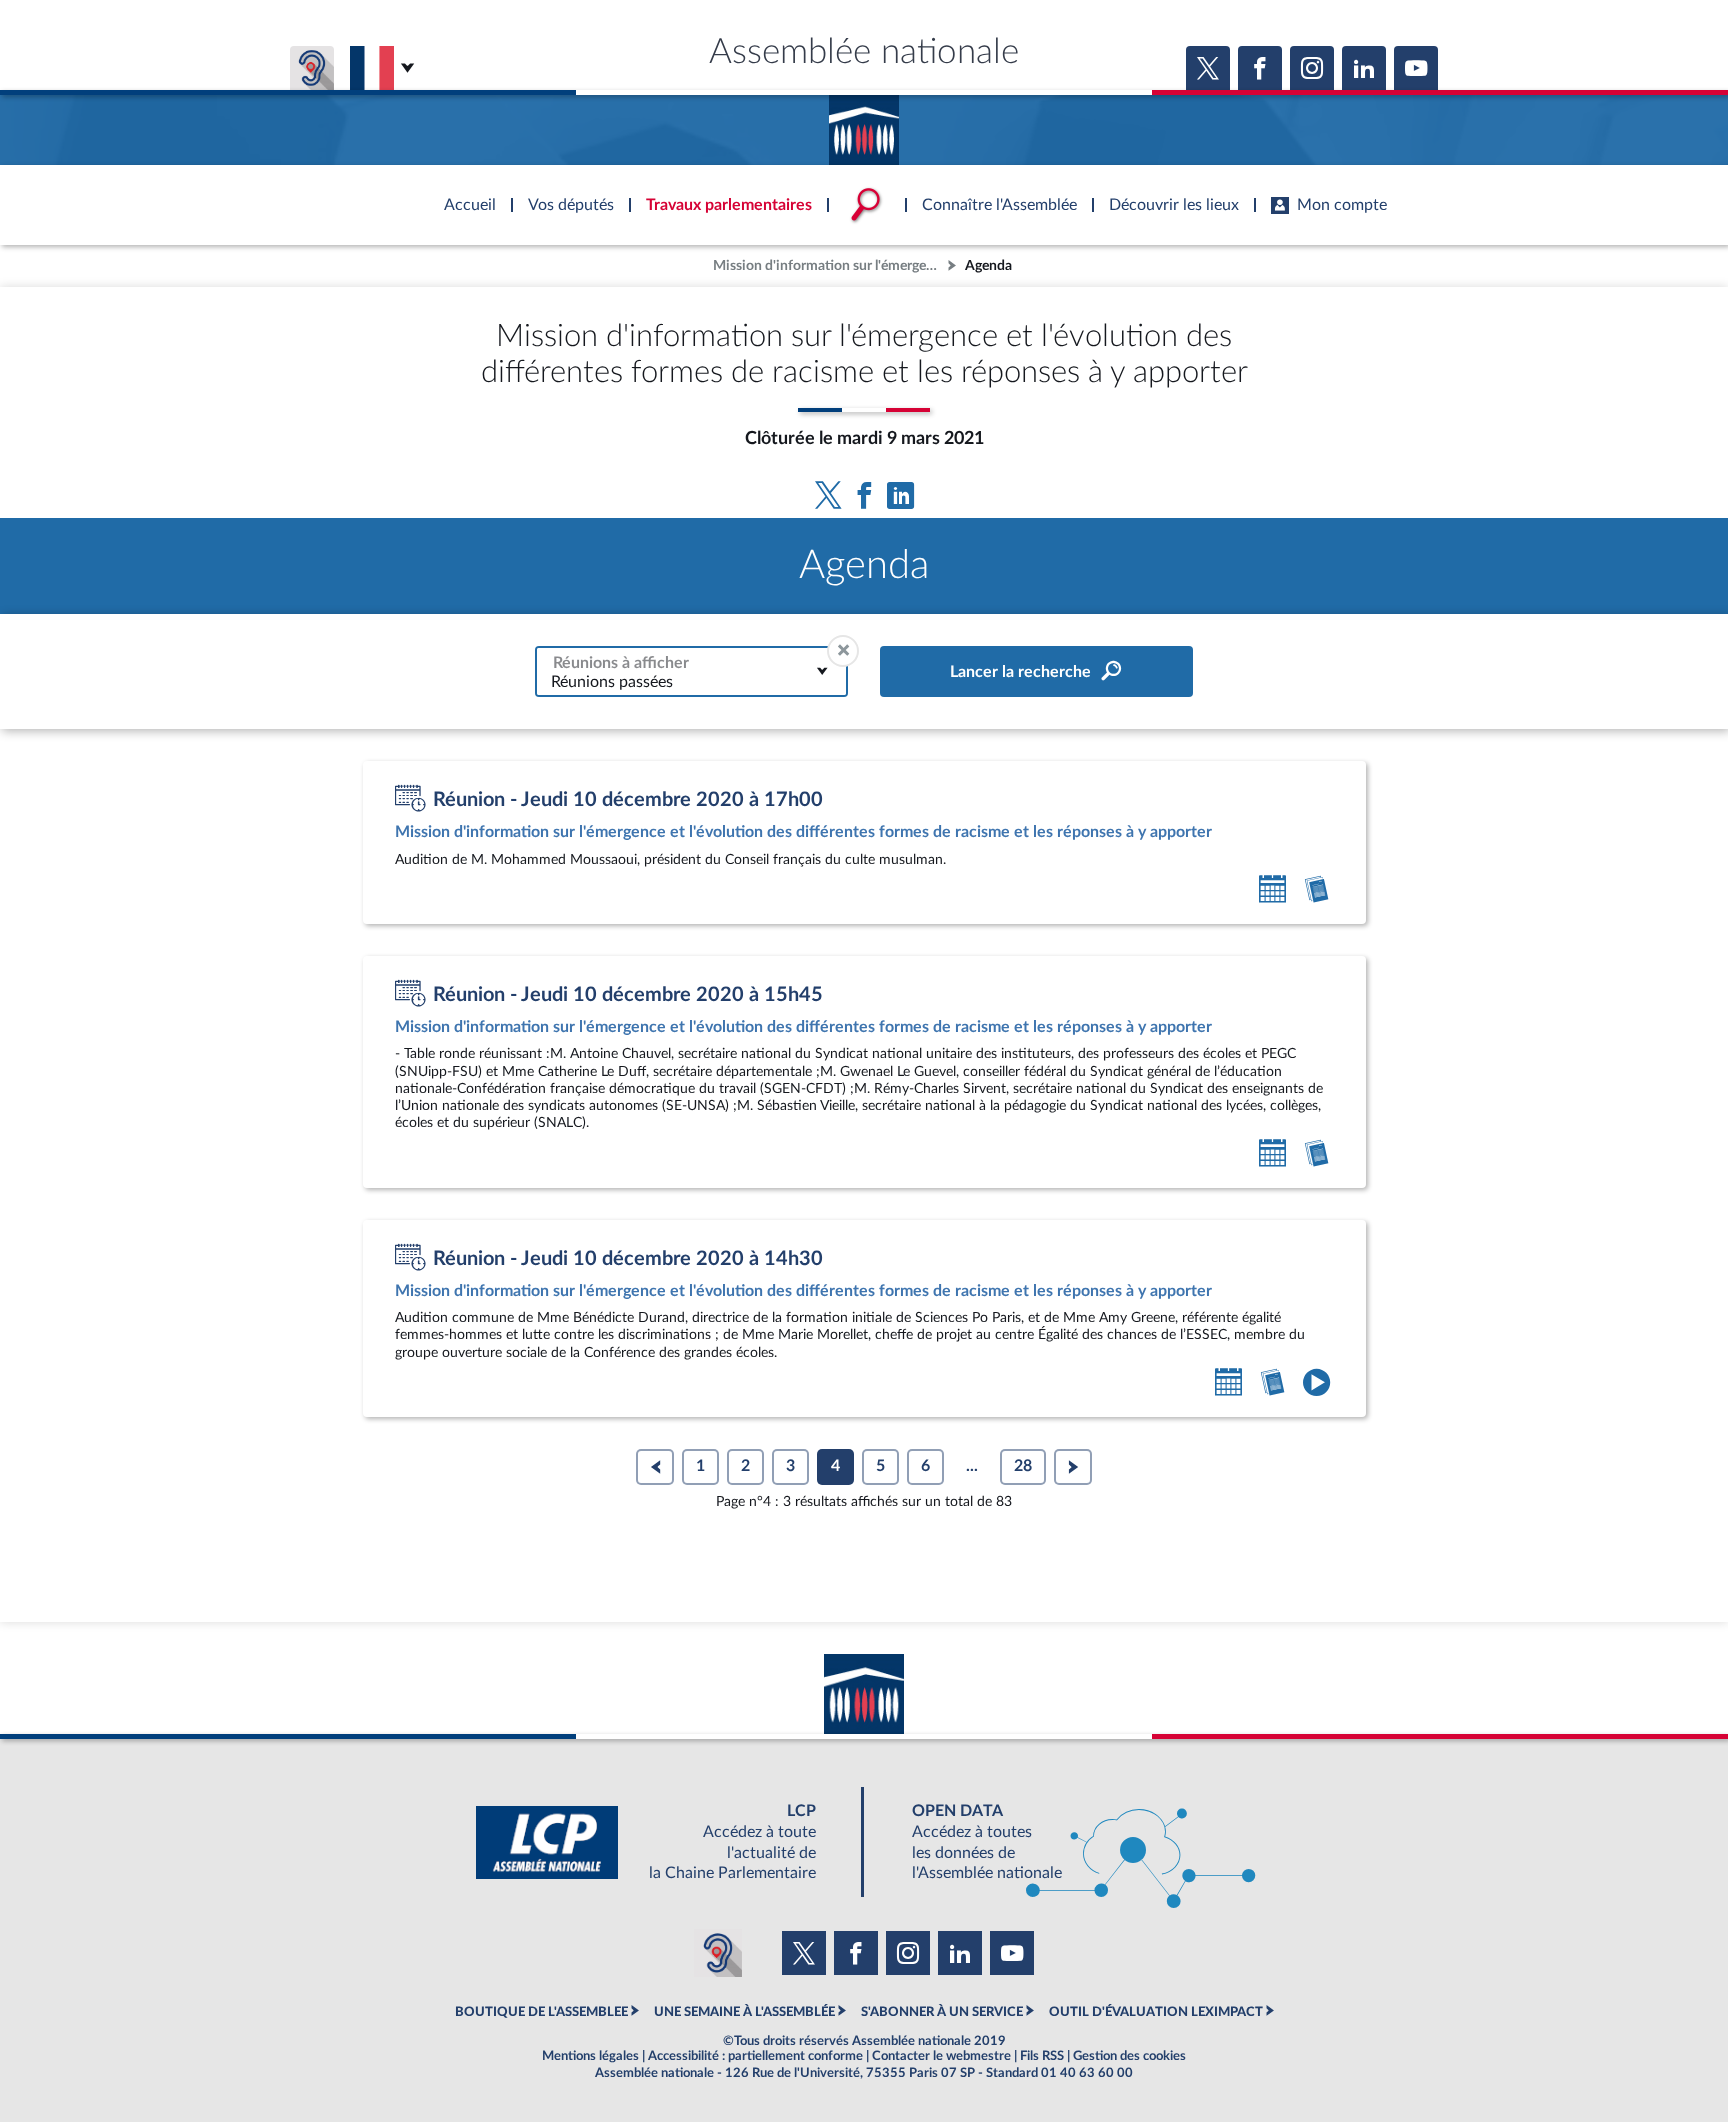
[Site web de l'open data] (1066, 1842)
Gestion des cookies (1129, 2056)
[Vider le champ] (843, 651)
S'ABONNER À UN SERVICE (942, 2012)
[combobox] (691, 671)
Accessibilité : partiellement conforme (755, 2056)
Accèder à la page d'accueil (864, 123)
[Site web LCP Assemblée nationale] (662, 1842)
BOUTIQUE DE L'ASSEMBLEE (541, 2012)
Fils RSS (1042, 2056)
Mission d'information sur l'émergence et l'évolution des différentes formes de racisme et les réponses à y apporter (828, 265)
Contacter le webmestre (941, 2056)
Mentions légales (590, 2056)
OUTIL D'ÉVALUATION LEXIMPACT (1156, 2012)
